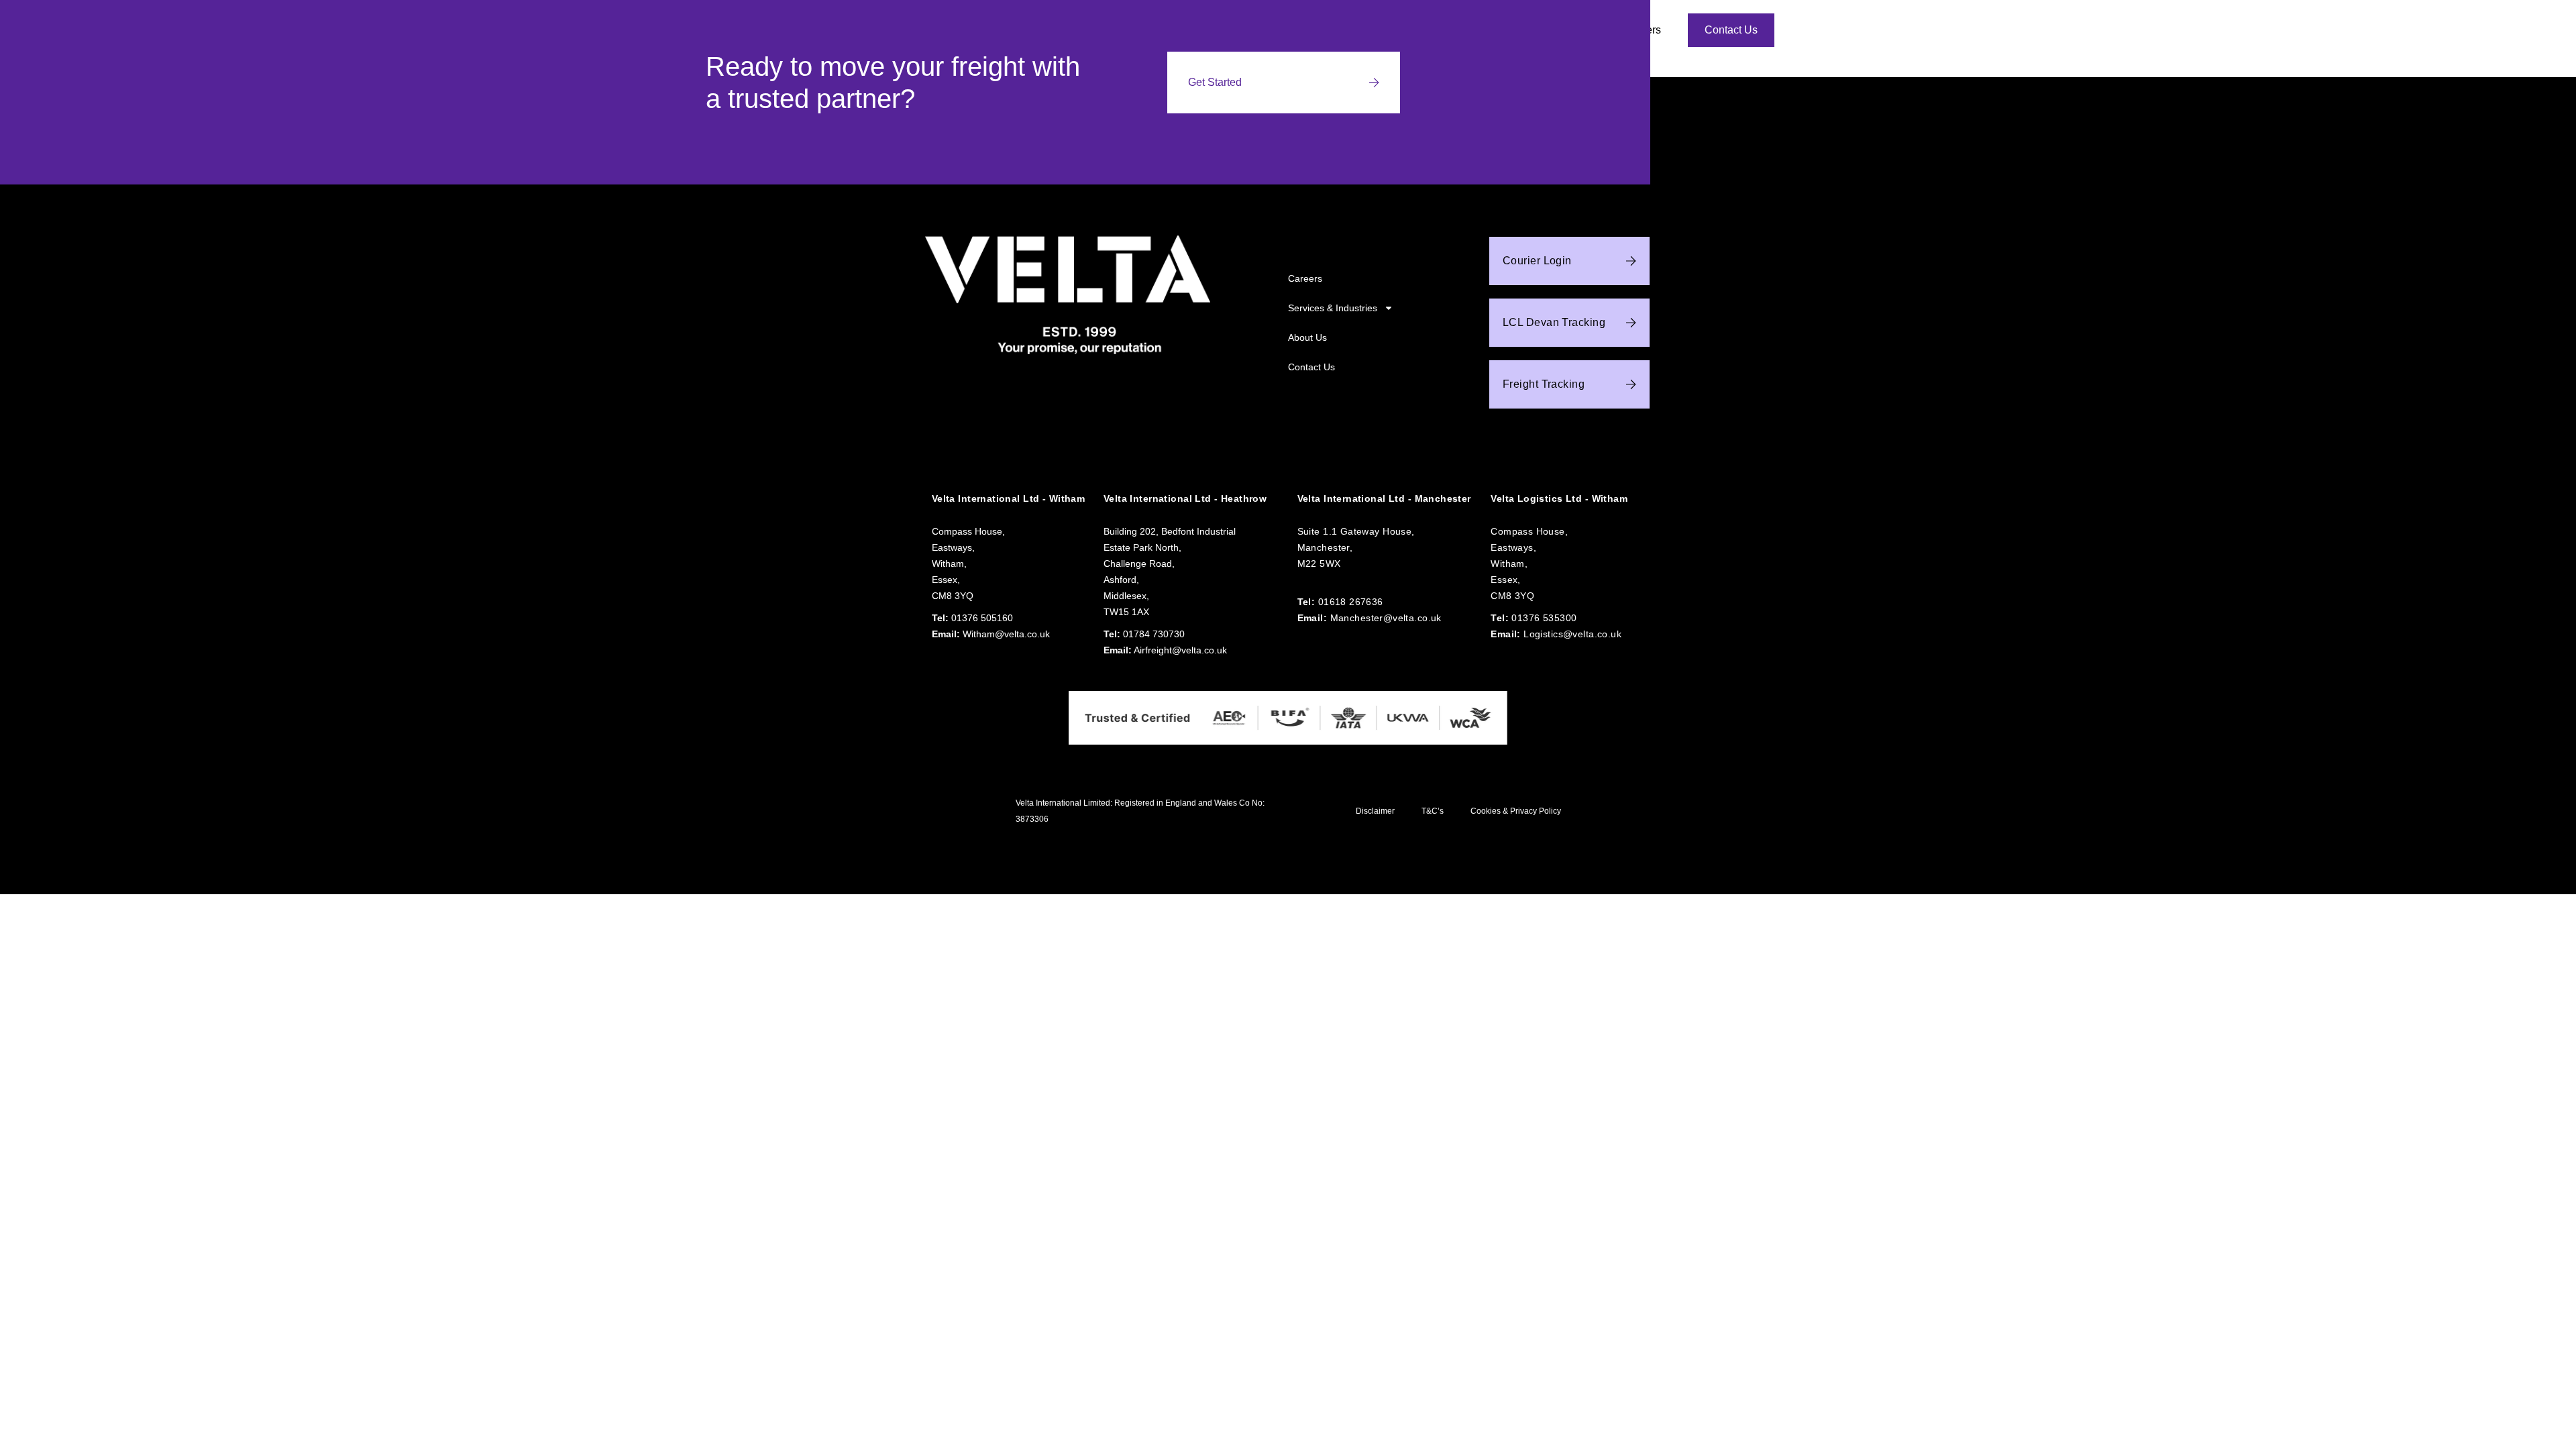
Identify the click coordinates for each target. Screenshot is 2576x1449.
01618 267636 (1351, 602)
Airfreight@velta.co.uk (1180, 650)
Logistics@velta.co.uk (1572, 634)
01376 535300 (1544, 618)
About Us (1307, 337)
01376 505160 (982, 618)
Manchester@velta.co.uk (1386, 618)
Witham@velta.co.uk (1006, 634)
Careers (1305, 278)
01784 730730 (1154, 634)
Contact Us (1311, 367)
